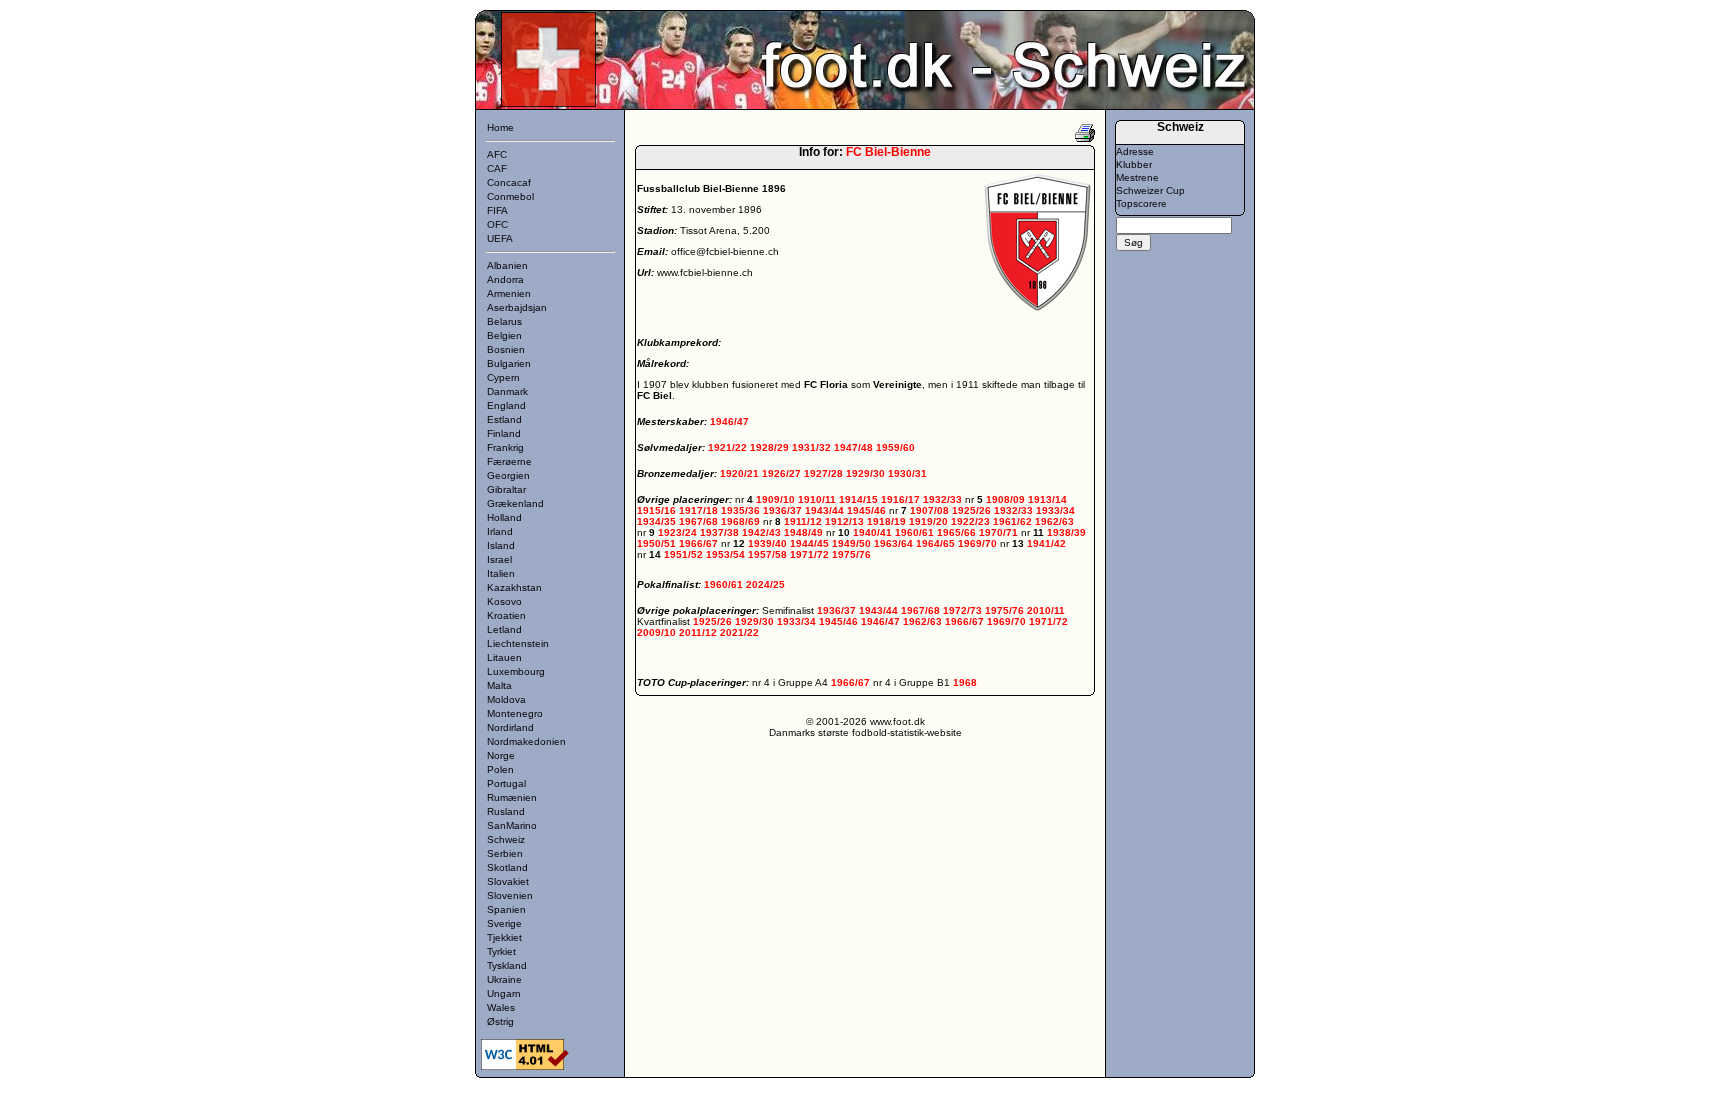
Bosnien (506, 349)
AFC (497, 154)
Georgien (508, 475)
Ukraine (504, 979)
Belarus (504, 321)
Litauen (504, 657)
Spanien (506, 909)
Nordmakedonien (526, 741)
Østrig (500, 1021)
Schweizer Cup (1150, 190)
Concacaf (509, 182)
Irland (500, 531)
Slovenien (510, 895)
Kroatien (506, 615)
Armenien (509, 293)
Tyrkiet (501, 951)
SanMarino (512, 825)
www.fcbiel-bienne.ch (705, 272)
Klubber (1134, 164)
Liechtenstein (518, 643)
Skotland (507, 867)
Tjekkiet (504, 937)
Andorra (505, 279)
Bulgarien (509, 363)
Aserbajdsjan (517, 307)
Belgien (504, 335)
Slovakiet (508, 881)
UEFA (500, 238)
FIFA (497, 210)
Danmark (507, 391)
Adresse (1135, 151)
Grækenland (515, 503)
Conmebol (510, 196)
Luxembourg (516, 671)
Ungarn (504, 993)
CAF (497, 168)
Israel (499, 559)
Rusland (506, 811)
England (506, 405)
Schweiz (506, 839)
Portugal (506, 783)
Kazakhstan (514, 587)
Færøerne (509, 461)
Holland (504, 517)
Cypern (503, 377)
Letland (504, 629)
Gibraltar (506, 489)
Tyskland (507, 965)
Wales (501, 1007)
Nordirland (510, 727)
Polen (500, 769)
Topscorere (1141, 203)
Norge (501, 755)
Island (501, 545)
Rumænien (512, 797)
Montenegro (515, 713)
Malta (499, 685)
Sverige (504, 923)
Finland (504, 433)
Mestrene (1137, 177)
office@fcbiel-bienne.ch (725, 251)
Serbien (505, 853)
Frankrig (505, 447)
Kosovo (504, 601)
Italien (501, 573)
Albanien (507, 265)
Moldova (506, 699)
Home (500, 127)
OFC (497, 224)
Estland (504, 419)
